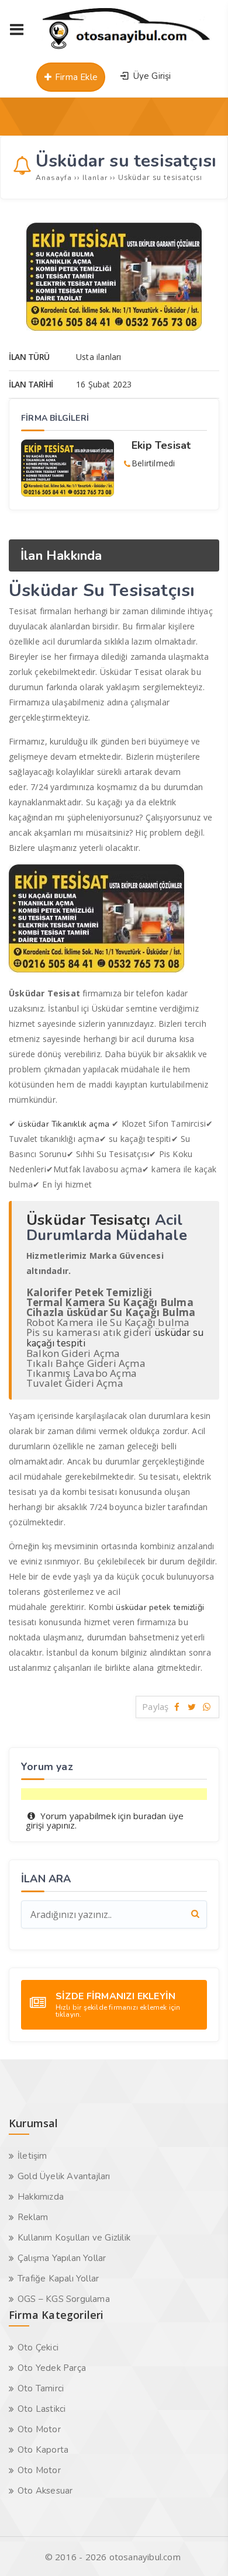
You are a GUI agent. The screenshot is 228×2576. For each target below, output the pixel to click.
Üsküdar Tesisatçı (88, 1220)
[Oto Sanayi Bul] (127, 49)
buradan (150, 1816)
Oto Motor (39, 2429)
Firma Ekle (75, 77)
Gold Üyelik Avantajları (64, 2176)
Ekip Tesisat (161, 445)
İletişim (32, 2156)
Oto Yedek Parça (52, 2368)
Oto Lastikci (42, 2409)
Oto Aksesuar (45, 2491)
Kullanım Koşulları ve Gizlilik (74, 2238)
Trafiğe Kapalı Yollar (58, 2279)
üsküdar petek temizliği (160, 1607)
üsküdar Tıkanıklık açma (65, 1124)
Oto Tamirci (41, 2388)
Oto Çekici (38, 2348)
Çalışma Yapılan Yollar (62, 2258)
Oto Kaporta (43, 2450)
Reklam (33, 2217)
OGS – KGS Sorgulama (64, 2299)
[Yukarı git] (202, 2550)
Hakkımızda (41, 2197)
